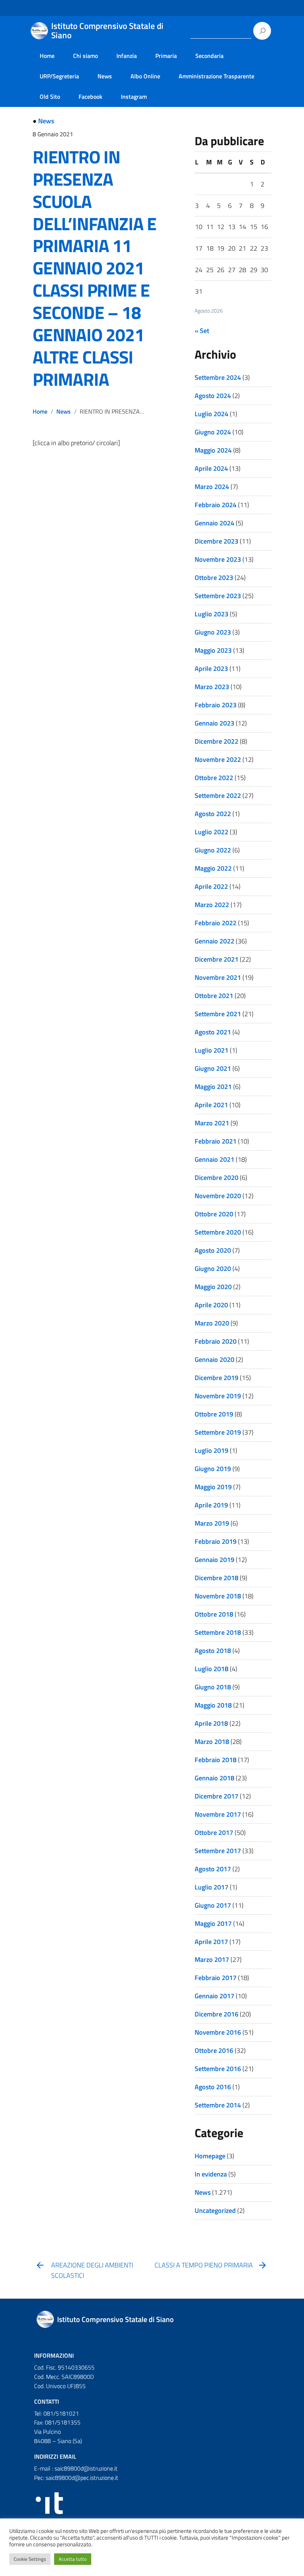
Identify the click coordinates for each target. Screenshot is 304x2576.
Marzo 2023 (212, 687)
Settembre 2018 (218, 1632)
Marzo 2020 (212, 1323)
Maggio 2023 (213, 650)
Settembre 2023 (218, 596)
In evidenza (211, 2174)
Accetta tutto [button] (73, 2559)
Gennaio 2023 (214, 723)
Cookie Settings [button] (30, 2559)
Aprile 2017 (211, 1942)
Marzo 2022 (212, 905)
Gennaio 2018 (214, 1778)
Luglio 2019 (212, 1450)
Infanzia (127, 56)
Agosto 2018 (213, 1651)
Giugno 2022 (213, 850)
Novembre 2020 (218, 1196)
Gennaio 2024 (214, 523)
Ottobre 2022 (214, 778)
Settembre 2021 (218, 1014)
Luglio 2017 (212, 1887)
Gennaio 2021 (214, 1159)
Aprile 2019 (211, 1505)
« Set (202, 331)
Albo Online (145, 76)
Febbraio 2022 (216, 923)
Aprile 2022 (211, 886)
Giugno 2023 (213, 632)
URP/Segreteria (59, 76)
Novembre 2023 (218, 559)
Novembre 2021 (218, 977)
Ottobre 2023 (214, 578)
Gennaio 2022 (214, 941)
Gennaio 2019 (214, 1560)
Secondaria (209, 56)
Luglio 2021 (212, 1050)
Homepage (210, 2156)
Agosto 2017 (213, 1869)
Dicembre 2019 (217, 1378)
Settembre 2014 (218, 2105)
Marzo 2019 (212, 1523)
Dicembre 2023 (217, 541)
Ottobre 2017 (214, 1832)
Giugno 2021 (213, 1068)
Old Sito (50, 97)
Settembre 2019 (218, 1432)
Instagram (134, 97)
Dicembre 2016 (217, 2014)
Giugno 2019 (213, 1469)
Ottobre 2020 (214, 1214)
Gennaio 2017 (214, 1996)
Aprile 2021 (211, 1105)
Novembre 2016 (218, 2032)
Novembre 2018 (218, 1596)
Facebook (90, 97)
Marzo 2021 (212, 1123)
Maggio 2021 (213, 1087)
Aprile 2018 (211, 1723)
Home (47, 56)
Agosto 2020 (213, 1250)
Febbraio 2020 (216, 1341)
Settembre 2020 (218, 1232)
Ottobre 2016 (214, 2050)
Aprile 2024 (211, 468)
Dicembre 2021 (217, 959)
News (105, 76)
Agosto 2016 (213, 2087)
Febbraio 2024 (216, 505)
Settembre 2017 (218, 1851)
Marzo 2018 (212, 1742)
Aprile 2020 (211, 1305)
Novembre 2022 (218, 759)
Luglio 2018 (212, 1669)
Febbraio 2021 (216, 1141)
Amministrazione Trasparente (217, 76)
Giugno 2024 (213, 432)
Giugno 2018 (213, 1687)
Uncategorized (215, 2210)
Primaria (166, 56)
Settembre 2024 (218, 377)
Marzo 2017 (212, 1959)
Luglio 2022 (212, 832)
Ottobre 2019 (214, 1414)
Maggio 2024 (213, 450)
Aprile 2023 (211, 669)
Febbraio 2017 (216, 1978)
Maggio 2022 (213, 868)
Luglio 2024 (212, 414)
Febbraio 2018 (216, 1760)
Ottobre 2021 (214, 996)
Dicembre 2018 (217, 1578)
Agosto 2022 (213, 814)
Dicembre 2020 (217, 1178)
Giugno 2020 (213, 1269)
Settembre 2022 (218, 795)
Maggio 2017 (213, 1923)
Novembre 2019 (218, 1396)
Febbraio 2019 (216, 1541)
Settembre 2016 (218, 2069)
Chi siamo (85, 56)
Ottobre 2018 (214, 1614)
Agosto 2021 (213, 1032)
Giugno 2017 (213, 1905)
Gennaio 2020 (214, 1359)
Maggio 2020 (213, 1287)
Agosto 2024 (213, 396)
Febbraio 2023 (216, 705)
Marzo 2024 (212, 487)
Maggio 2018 (213, 1705)
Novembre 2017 (218, 1814)
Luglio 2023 (212, 614)
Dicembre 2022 (217, 741)
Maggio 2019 (213, 1487)
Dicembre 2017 (217, 1796)
